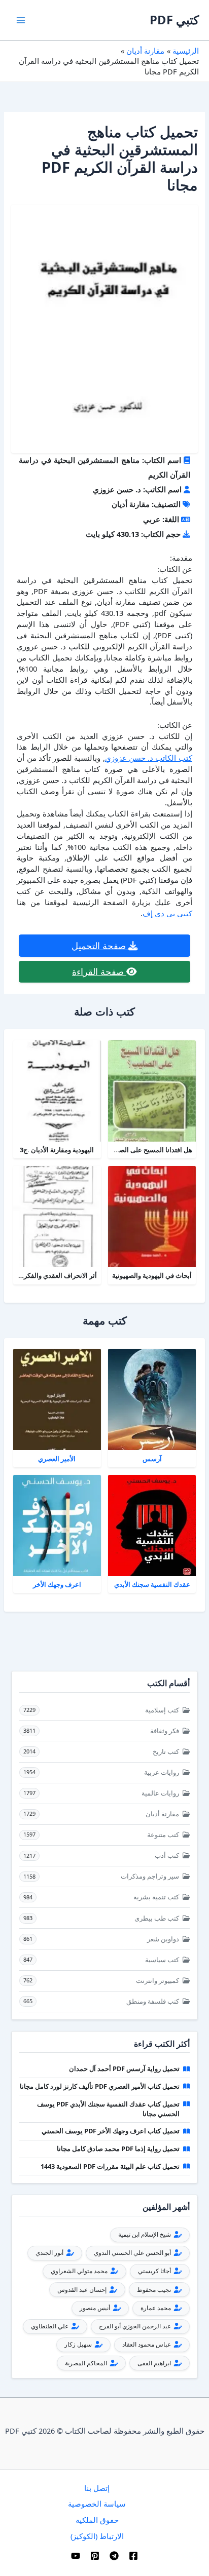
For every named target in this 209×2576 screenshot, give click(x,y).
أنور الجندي (50, 2253)
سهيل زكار (79, 2344)
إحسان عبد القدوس (83, 2290)
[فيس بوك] (133, 2556)
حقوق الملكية (97, 2520)
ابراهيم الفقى (155, 2363)
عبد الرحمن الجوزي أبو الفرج (136, 2326)
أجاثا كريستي (155, 2271)
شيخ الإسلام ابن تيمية (145, 2234)
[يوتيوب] (76, 2556)
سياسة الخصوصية (97, 2504)
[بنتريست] (95, 2556)
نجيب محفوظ (155, 2290)
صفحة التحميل (100, 946)
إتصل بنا (97, 2488)
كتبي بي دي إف (167, 913)
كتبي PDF (174, 20)
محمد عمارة (156, 2308)
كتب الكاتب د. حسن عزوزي (149, 758)
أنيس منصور (96, 2308)
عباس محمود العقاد (147, 2344)
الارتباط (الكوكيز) (97, 2536)
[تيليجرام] (114, 2556)
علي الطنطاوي (50, 2326)
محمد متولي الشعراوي (80, 2271)
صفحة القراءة (99, 971)
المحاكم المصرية (87, 2363)
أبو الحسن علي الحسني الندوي (133, 2253)
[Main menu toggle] (21, 20)
